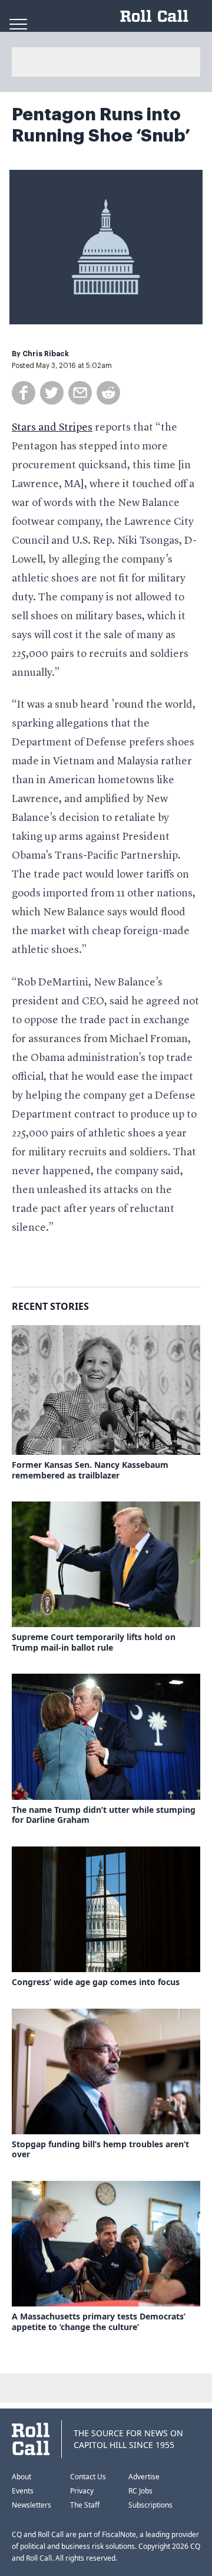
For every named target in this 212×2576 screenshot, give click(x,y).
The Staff (85, 2505)
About (21, 2477)
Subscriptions (150, 2505)
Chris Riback (46, 354)
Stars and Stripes (52, 428)
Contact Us (88, 2477)
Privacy (82, 2491)
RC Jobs (140, 2491)
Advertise (144, 2477)
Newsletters (32, 2505)
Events (23, 2491)
